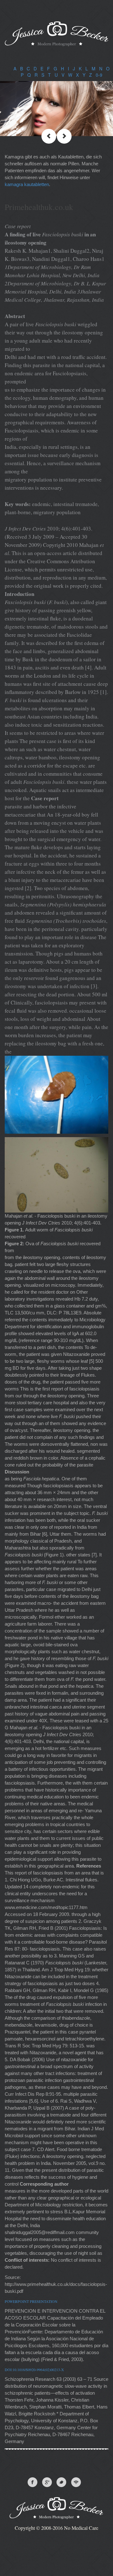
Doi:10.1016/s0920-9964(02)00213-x (34, 2370)
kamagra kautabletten (27, 184)
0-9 (99, 75)
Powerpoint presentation (31, 2301)
